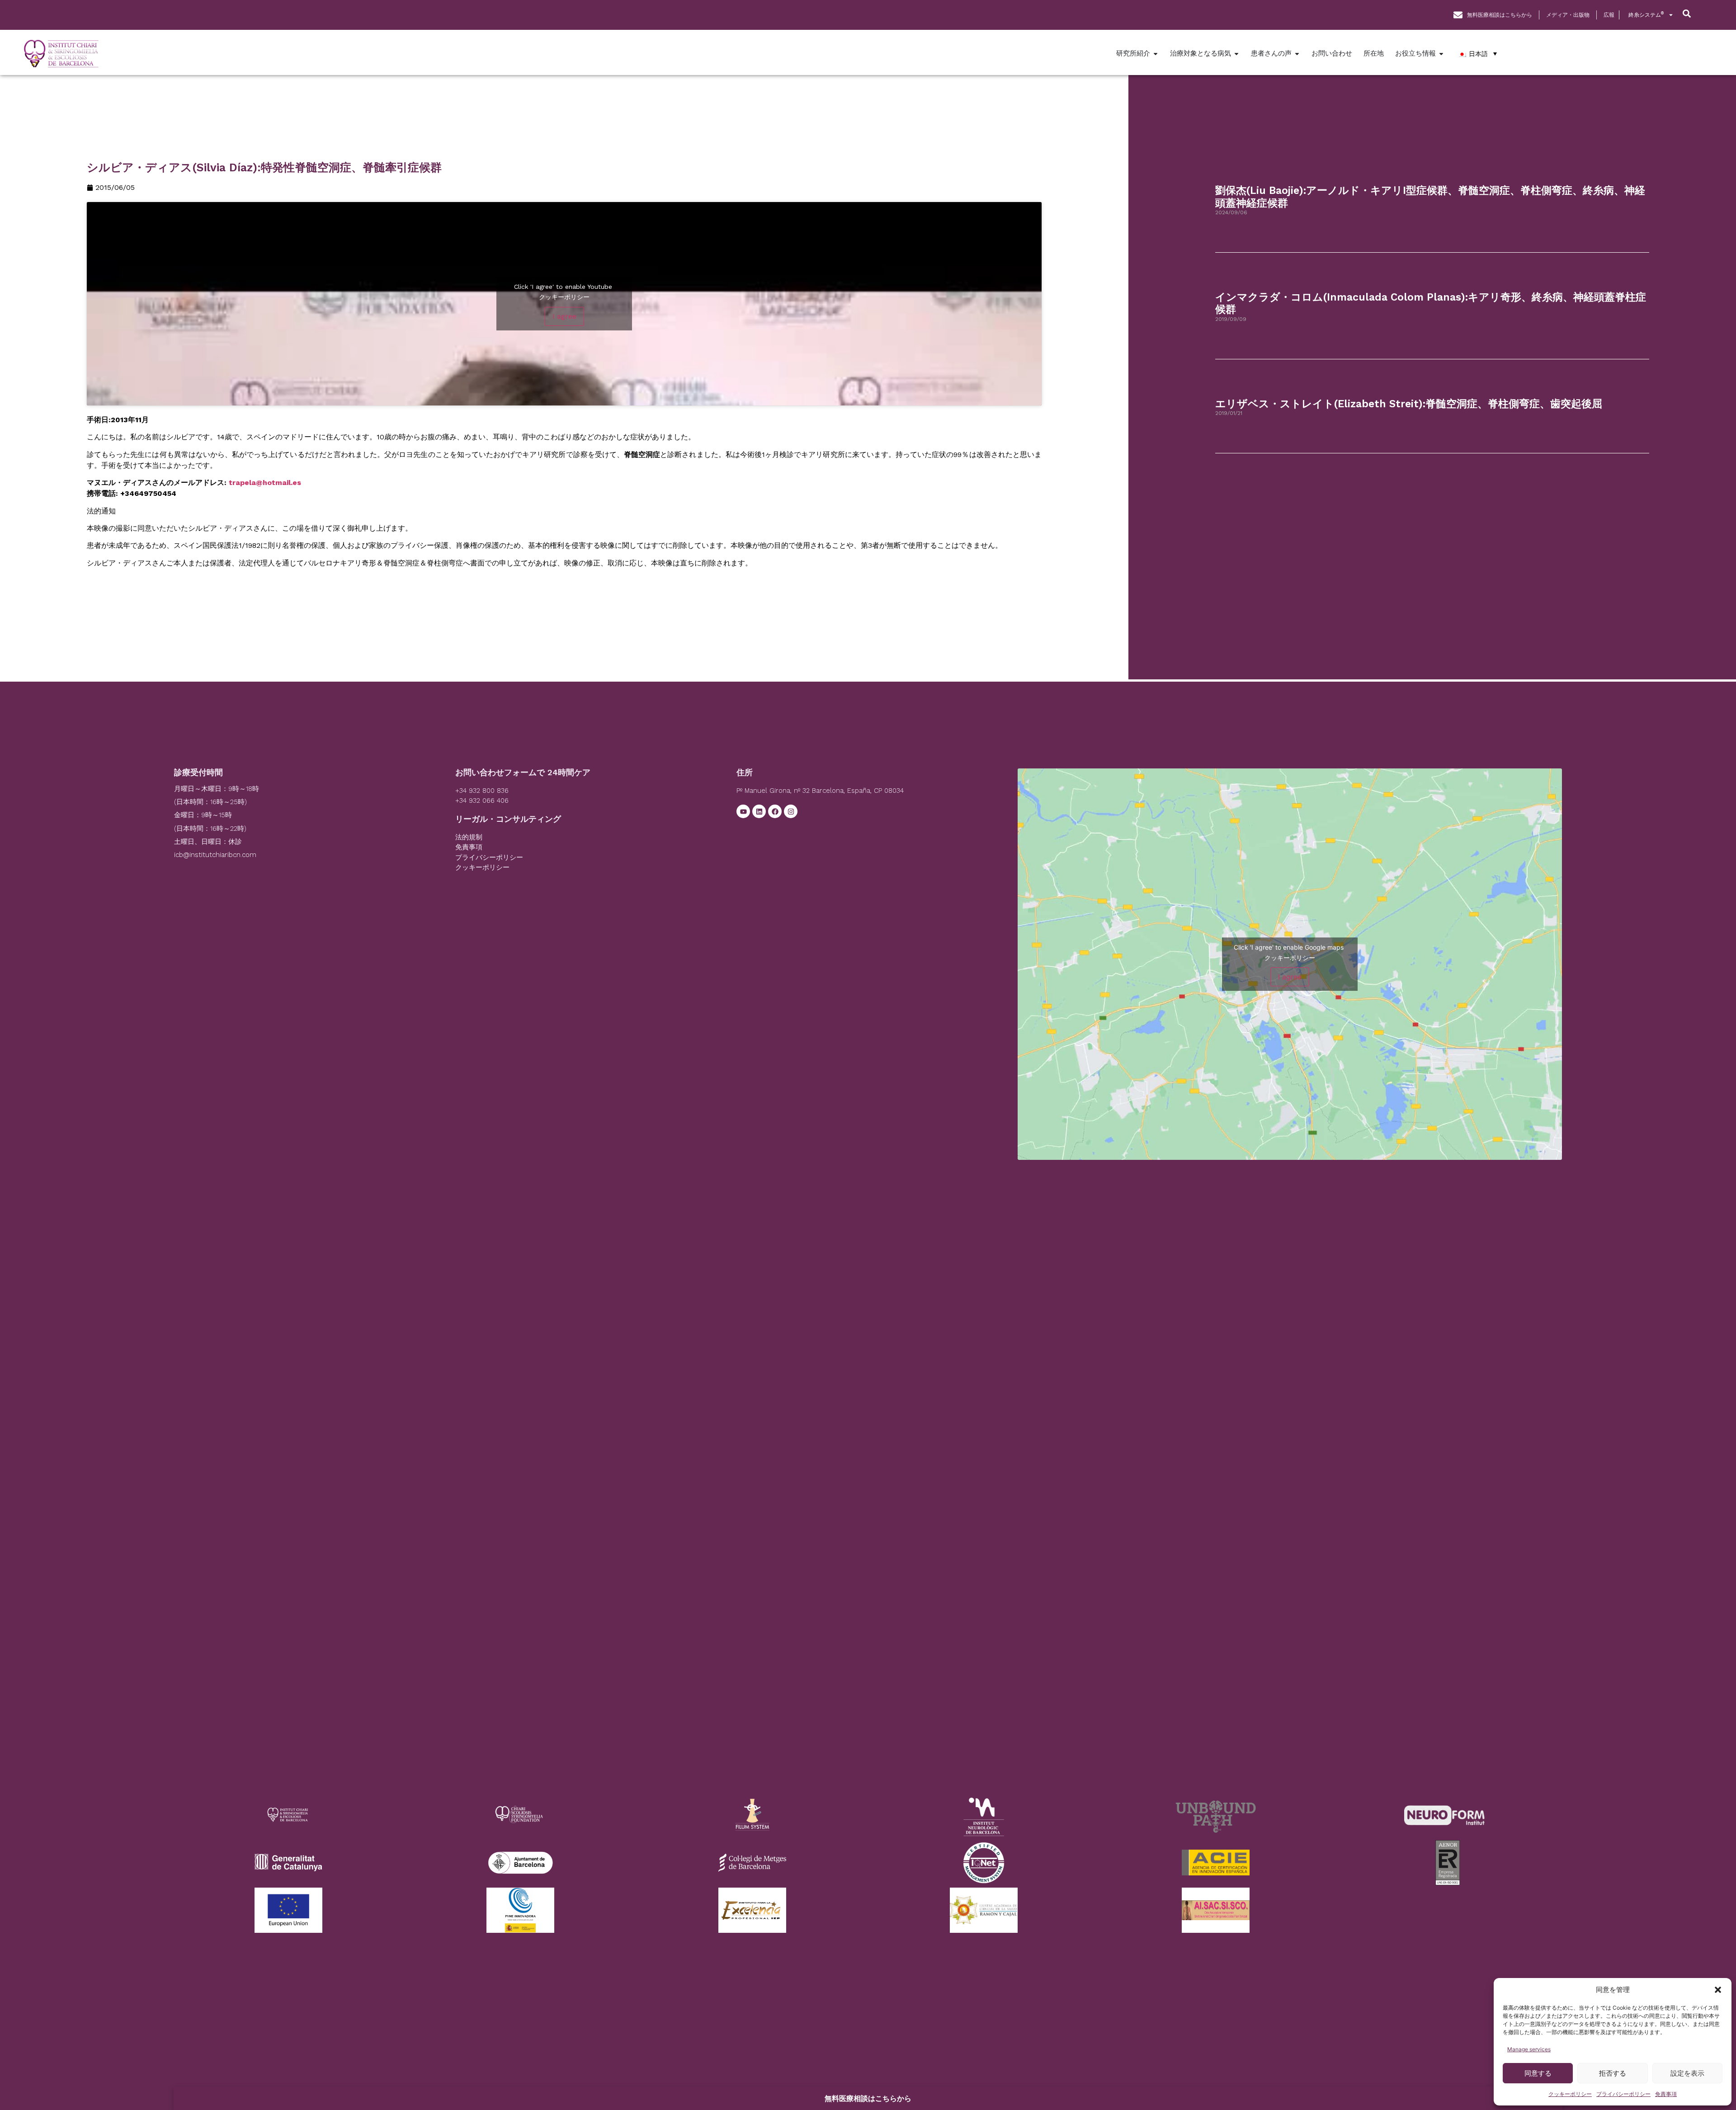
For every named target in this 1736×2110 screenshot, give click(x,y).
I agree (564, 316)
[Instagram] (791, 811)
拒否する (1613, 2073)
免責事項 (1666, 2094)
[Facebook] (775, 811)
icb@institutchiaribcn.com (215, 855)
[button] (1718, 1990)
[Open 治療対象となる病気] (1236, 54)
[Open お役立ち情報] (1441, 54)
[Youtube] (743, 811)
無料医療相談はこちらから (868, 2098)
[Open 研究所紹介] (1156, 54)
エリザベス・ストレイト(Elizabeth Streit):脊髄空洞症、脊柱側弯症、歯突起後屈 (1409, 404)
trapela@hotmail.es (265, 483)
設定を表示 (1687, 2073)
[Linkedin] (759, 811)
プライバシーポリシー (1623, 2094)
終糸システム (1646, 15)
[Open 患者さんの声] (1297, 54)
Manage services (1529, 2049)
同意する (1538, 2073)
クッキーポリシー (1570, 2094)
